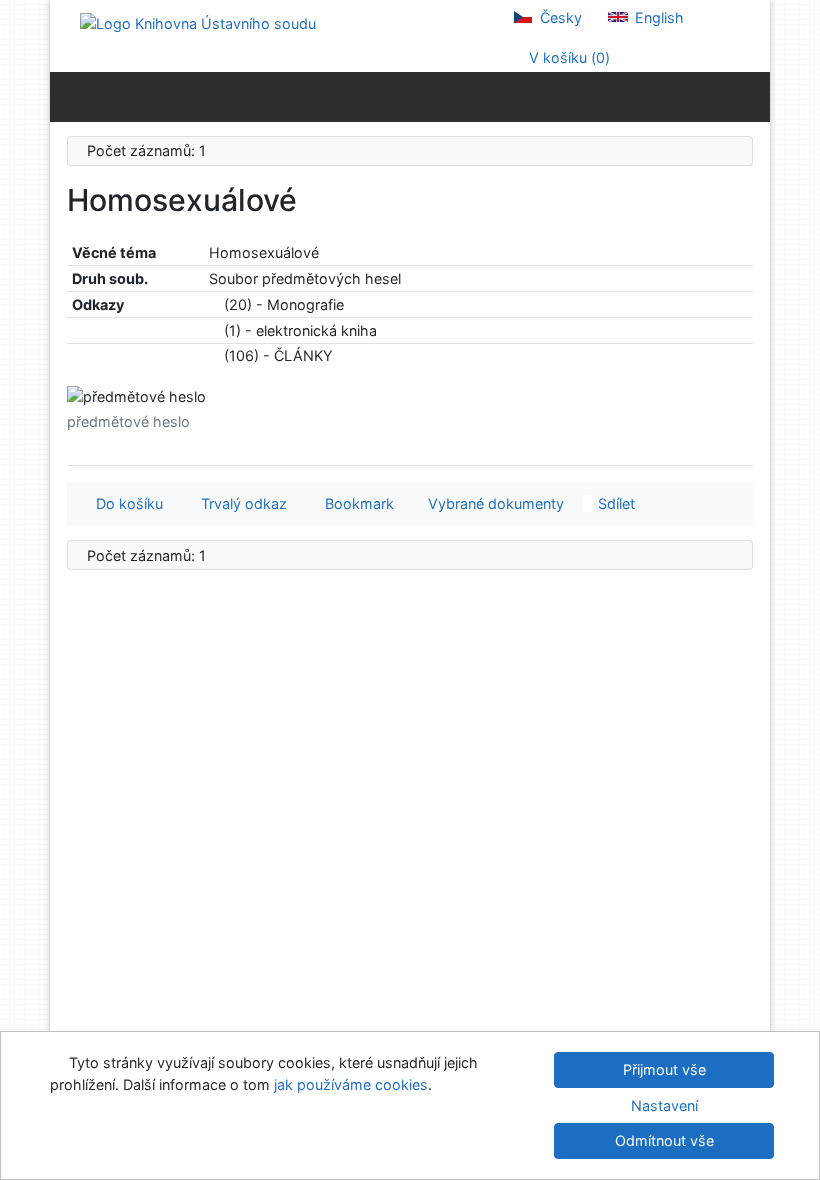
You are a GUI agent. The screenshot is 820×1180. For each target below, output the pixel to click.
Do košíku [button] (125, 503)
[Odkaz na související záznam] (214, 304)
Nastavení (664, 1105)
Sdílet (614, 503)
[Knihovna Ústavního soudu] (198, 22)
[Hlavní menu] (750, 96)
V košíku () (567, 57)
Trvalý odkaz (240, 503)
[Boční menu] (69, 96)
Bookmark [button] (355, 503)
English (657, 17)
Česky (559, 17)
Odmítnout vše (664, 1140)
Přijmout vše (664, 1069)
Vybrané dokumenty (494, 503)
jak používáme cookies (351, 1084)
